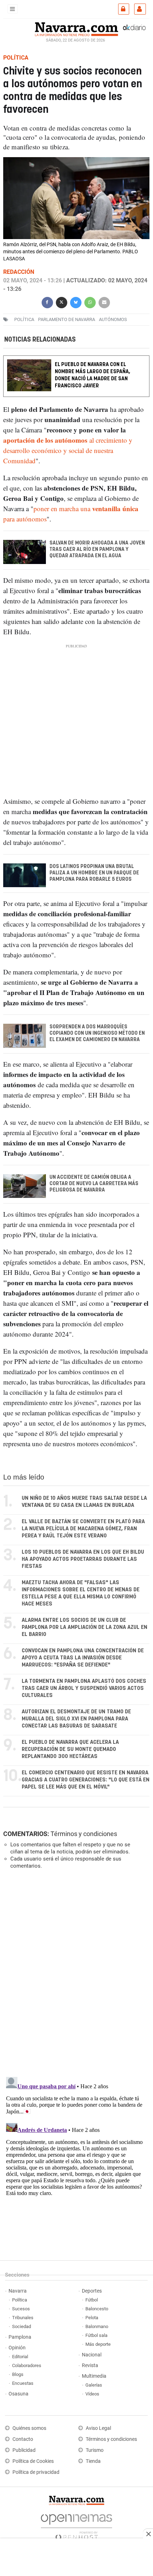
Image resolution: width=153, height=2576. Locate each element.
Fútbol (92, 2300)
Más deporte (98, 2344)
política (24, 319)
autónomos (113, 319)
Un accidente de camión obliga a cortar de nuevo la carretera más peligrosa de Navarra (94, 1184)
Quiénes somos (29, 2428)
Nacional (92, 2355)
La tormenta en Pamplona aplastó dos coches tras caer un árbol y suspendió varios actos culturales (84, 1688)
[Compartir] (47, 302)
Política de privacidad (36, 2472)
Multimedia (94, 2376)
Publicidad (24, 2450)
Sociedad (22, 2326)
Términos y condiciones (84, 1834)
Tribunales (23, 2318)
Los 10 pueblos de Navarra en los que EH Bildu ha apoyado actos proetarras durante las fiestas (83, 1559)
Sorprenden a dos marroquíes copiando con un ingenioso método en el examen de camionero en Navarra (97, 1033)
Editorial (20, 2357)
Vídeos (92, 2394)
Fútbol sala (96, 2335)
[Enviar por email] (104, 302)
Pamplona (20, 2337)
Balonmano (97, 2326)
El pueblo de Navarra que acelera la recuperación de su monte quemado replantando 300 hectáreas (70, 1749)
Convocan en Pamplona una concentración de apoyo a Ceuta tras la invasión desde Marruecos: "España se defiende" (83, 1658)
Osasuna (19, 2394)
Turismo (95, 2450)
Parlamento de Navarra (67, 319)
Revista (90, 2365)
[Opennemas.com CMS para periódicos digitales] (76, 2525)
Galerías (94, 2385)
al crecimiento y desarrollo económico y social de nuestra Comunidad (68, 450)
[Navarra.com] (76, 28)
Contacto (23, 2439)
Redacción (19, 272)
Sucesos (21, 2309)
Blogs (18, 2374)
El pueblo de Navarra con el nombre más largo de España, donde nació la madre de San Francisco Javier (93, 375)
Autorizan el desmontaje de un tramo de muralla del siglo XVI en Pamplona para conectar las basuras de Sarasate (76, 1719)
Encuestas (23, 2383)
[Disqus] (75, 1972)
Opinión (17, 2348)
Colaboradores (27, 2365)
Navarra (18, 2291)
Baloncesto (97, 2309)
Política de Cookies (33, 2461)
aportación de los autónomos (45, 440)
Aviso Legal (98, 2428)
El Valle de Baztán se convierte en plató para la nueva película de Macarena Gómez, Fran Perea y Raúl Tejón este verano (83, 1529)
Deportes (92, 2291)
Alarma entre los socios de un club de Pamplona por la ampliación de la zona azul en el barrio (85, 1627)
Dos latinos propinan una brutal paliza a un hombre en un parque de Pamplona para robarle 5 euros (94, 873)
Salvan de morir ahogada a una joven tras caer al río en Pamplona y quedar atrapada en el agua (97, 549)
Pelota (92, 2318)
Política (20, 2300)
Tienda (93, 2461)
